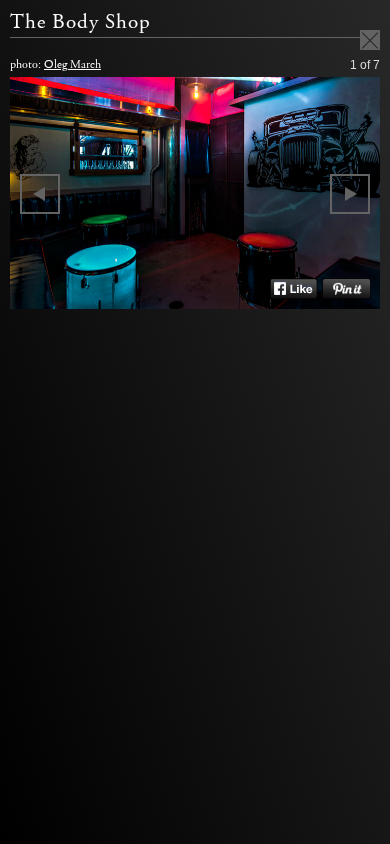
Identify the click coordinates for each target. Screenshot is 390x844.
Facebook (293, 289)
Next (350, 194)
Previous (40, 194)
